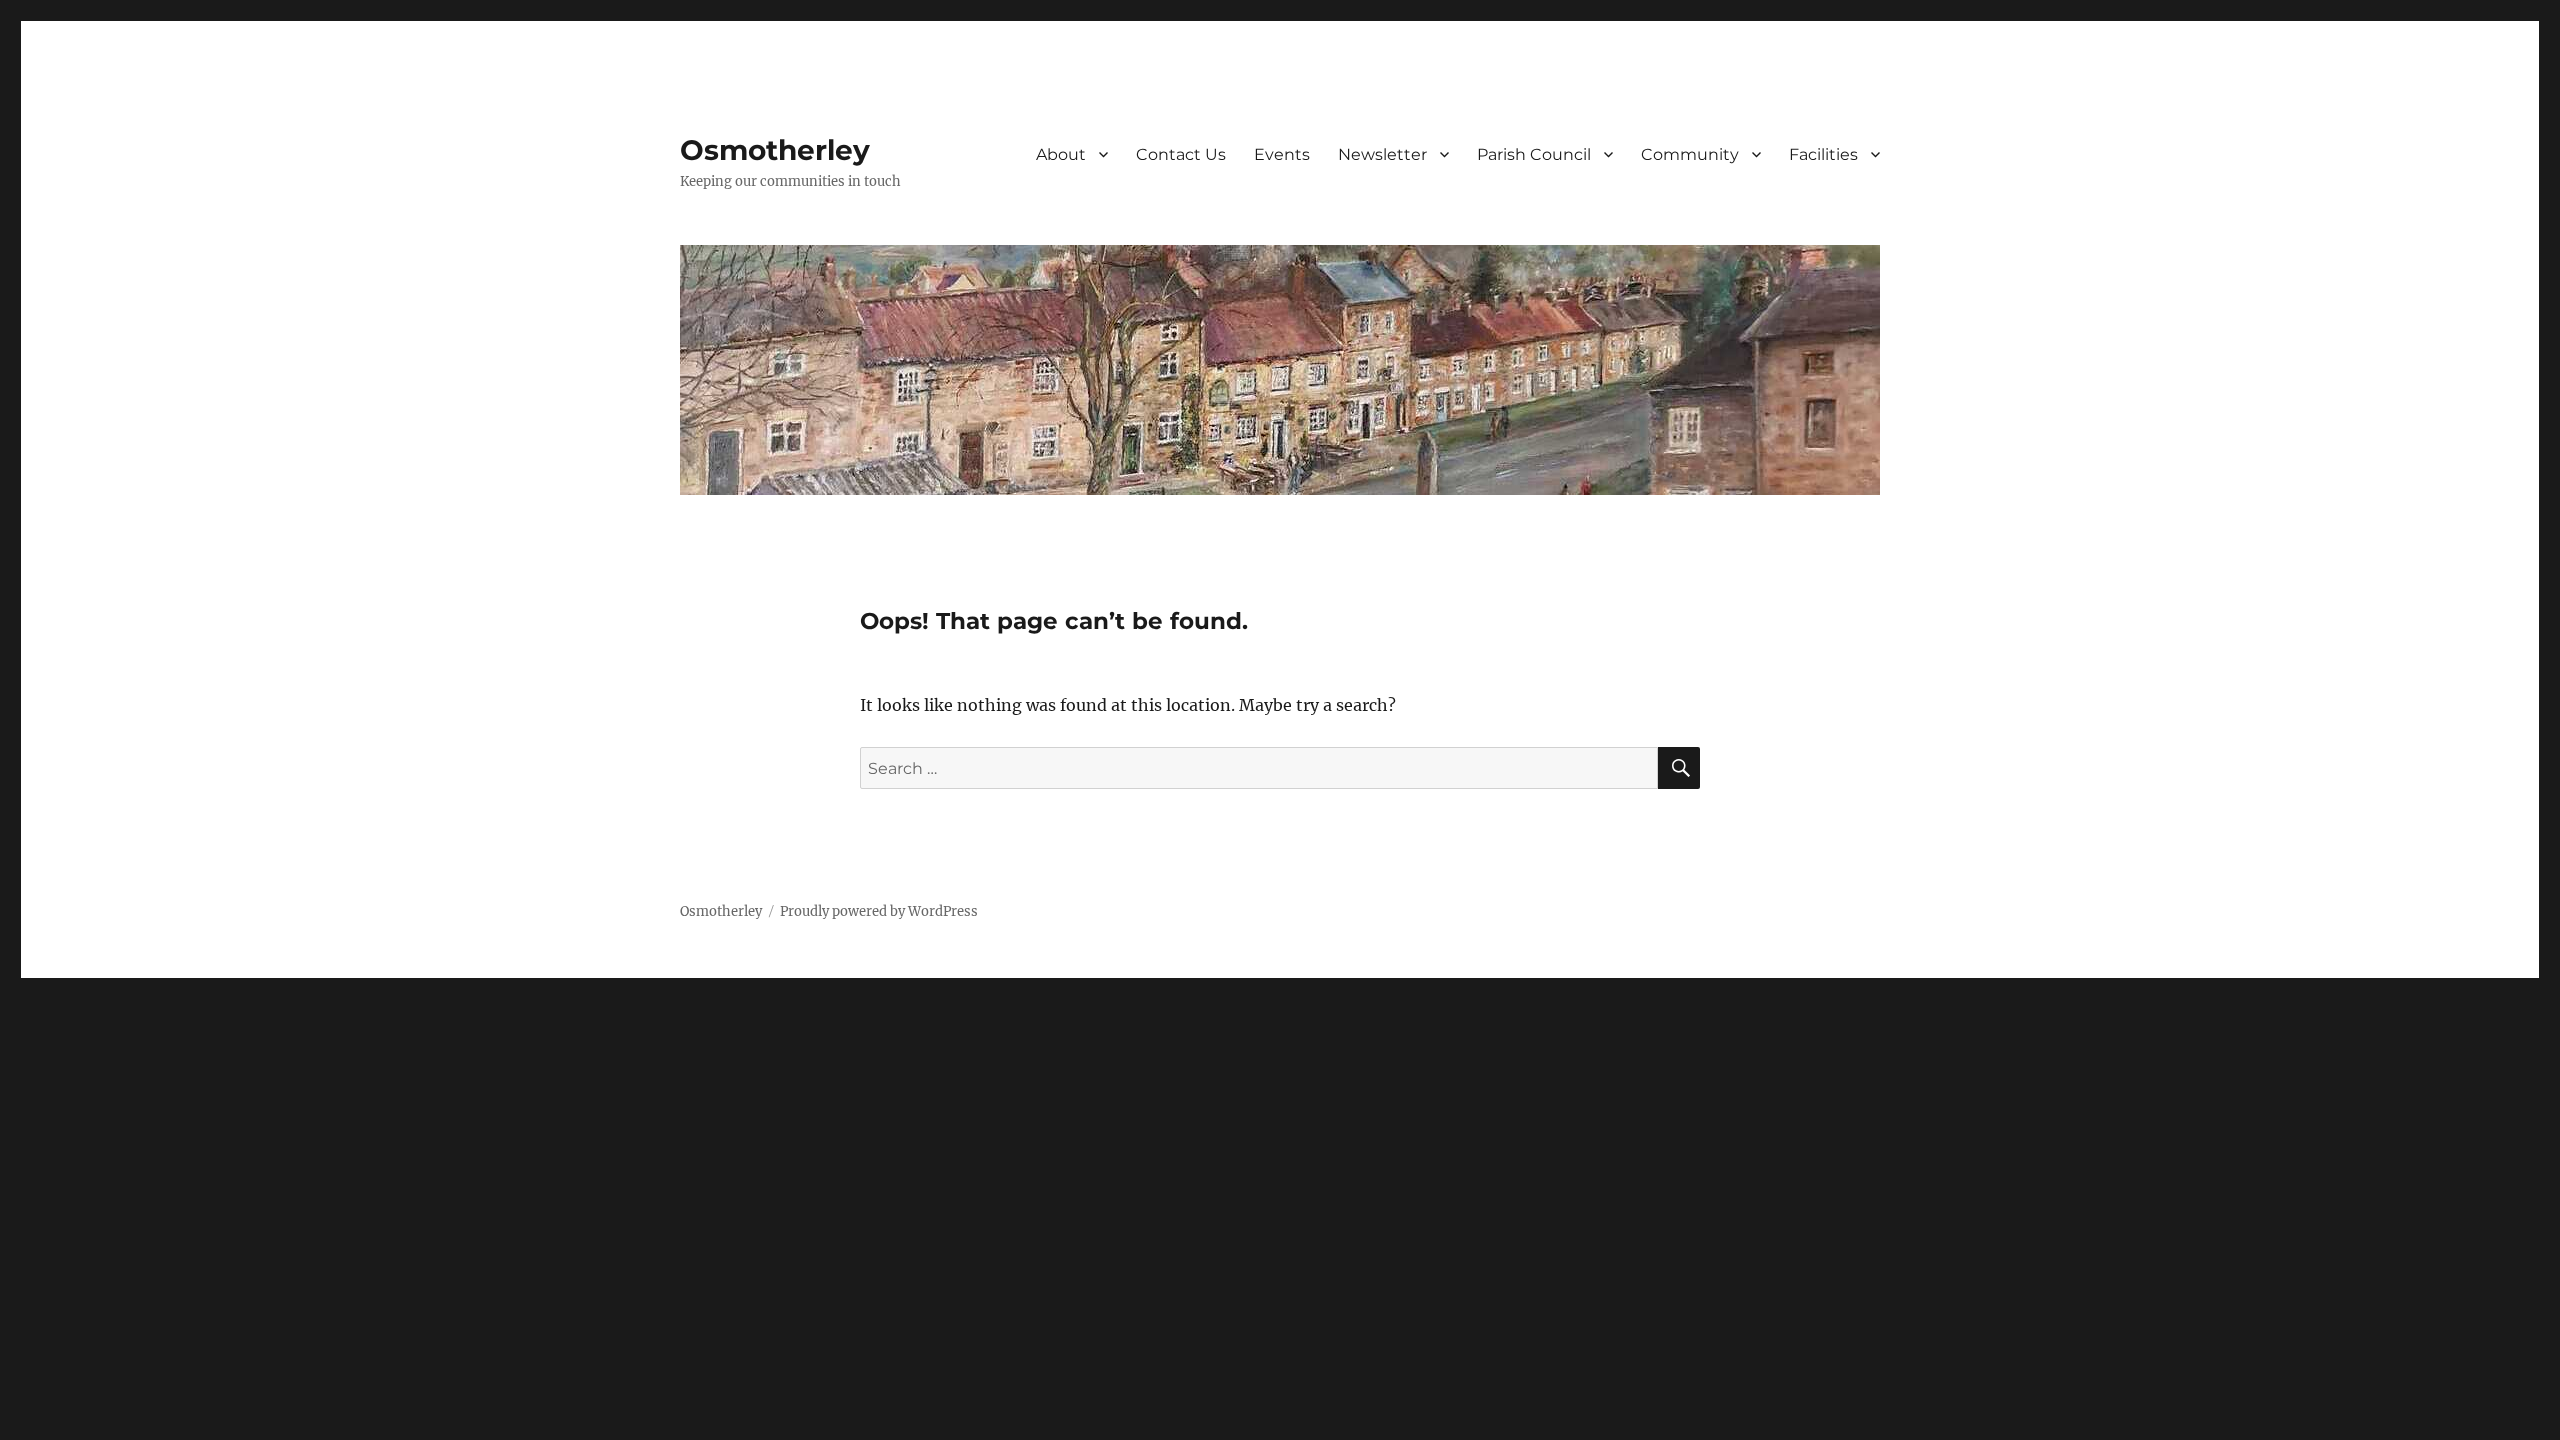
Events (1282, 154)
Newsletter (1382, 154)
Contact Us (1181, 154)
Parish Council (1534, 154)
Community (1690, 154)
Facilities (1823, 154)
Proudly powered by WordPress (879, 911)
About (1061, 154)
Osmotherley (775, 150)
